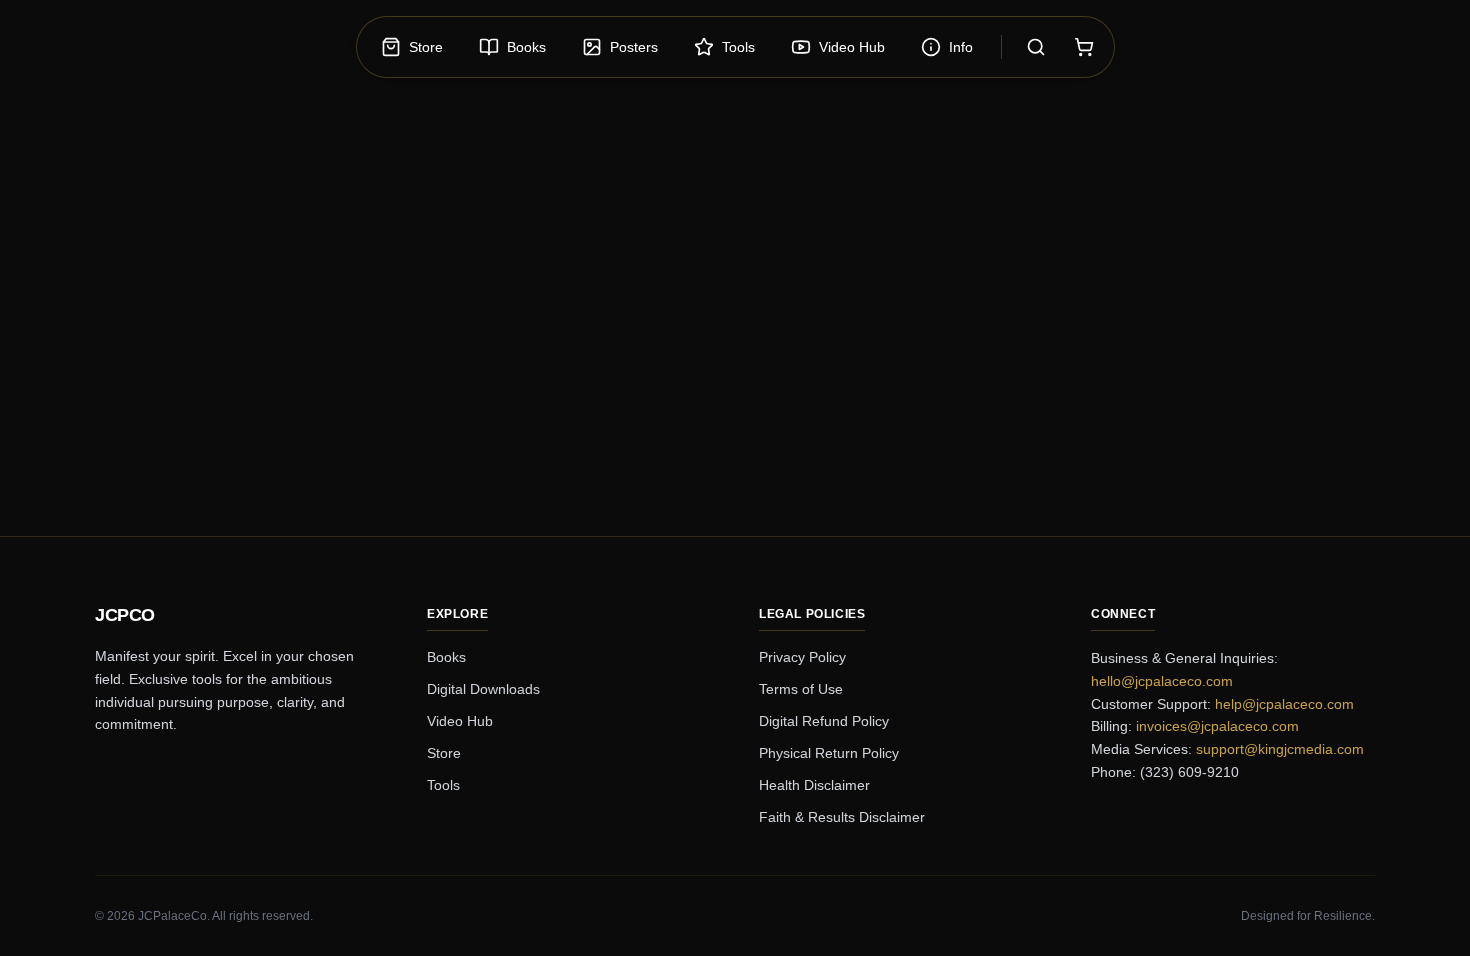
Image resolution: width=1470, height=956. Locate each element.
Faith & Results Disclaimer (842, 817)
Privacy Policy (802, 657)
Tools (443, 785)
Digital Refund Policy (824, 721)
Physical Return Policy (829, 753)
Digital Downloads (483, 689)
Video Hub (460, 721)
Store (444, 753)
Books (446, 657)
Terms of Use (801, 689)
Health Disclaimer (814, 785)
